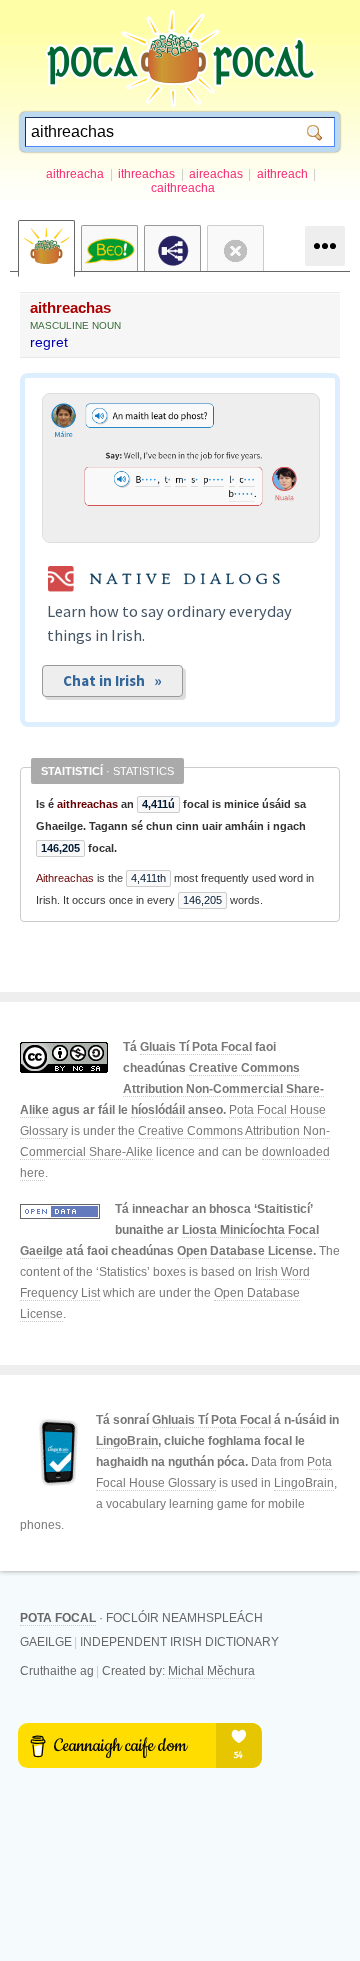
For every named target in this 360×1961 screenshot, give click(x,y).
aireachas (216, 174)
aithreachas (70, 307)
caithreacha (183, 188)
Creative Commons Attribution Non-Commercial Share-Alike (172, 1089)
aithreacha (75, 174)
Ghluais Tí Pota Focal (211, 1420)
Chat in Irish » (112, 680)
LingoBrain (127, 1441)
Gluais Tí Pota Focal (196, 1047)
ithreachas (146, 174)
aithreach (282, 174)
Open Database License (245, 1251)
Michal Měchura (211, 1671)
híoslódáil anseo (177, 1110)
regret (49, 342)
